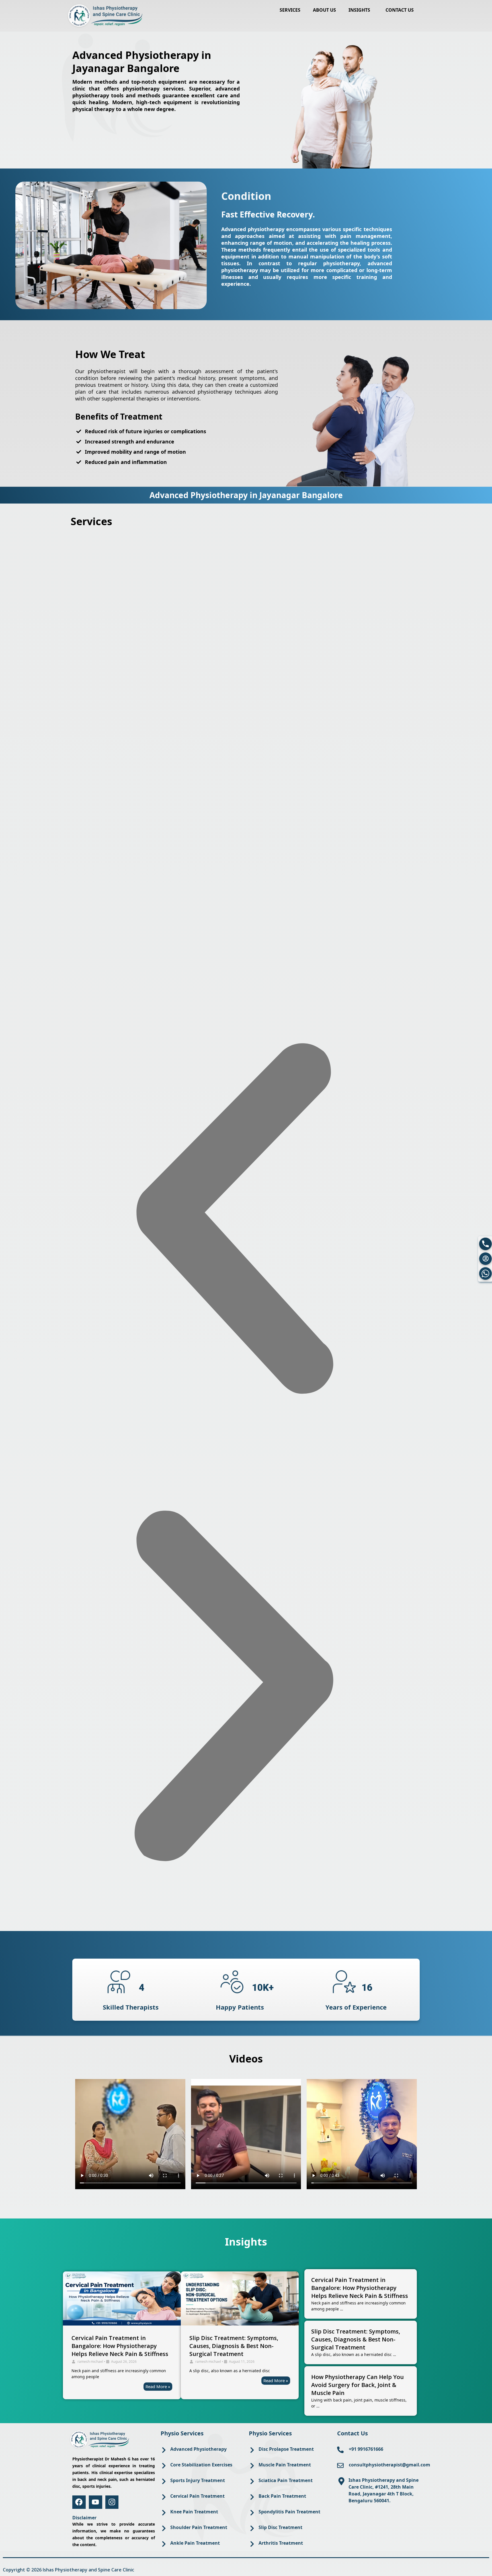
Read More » (158, 2386)
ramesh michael (90, 2362)
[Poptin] (485, 1259)
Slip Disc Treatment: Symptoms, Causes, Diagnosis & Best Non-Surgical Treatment (234, 2346)
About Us (324, 10)
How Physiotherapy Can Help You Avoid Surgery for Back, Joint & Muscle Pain (357, 2385)
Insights (359, 10)
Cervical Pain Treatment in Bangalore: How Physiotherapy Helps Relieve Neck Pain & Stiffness (120, 2346)
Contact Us (400, 10)
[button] (361, 10)
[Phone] (485, 1244)
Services (290, 10)
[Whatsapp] (485, 1273)
